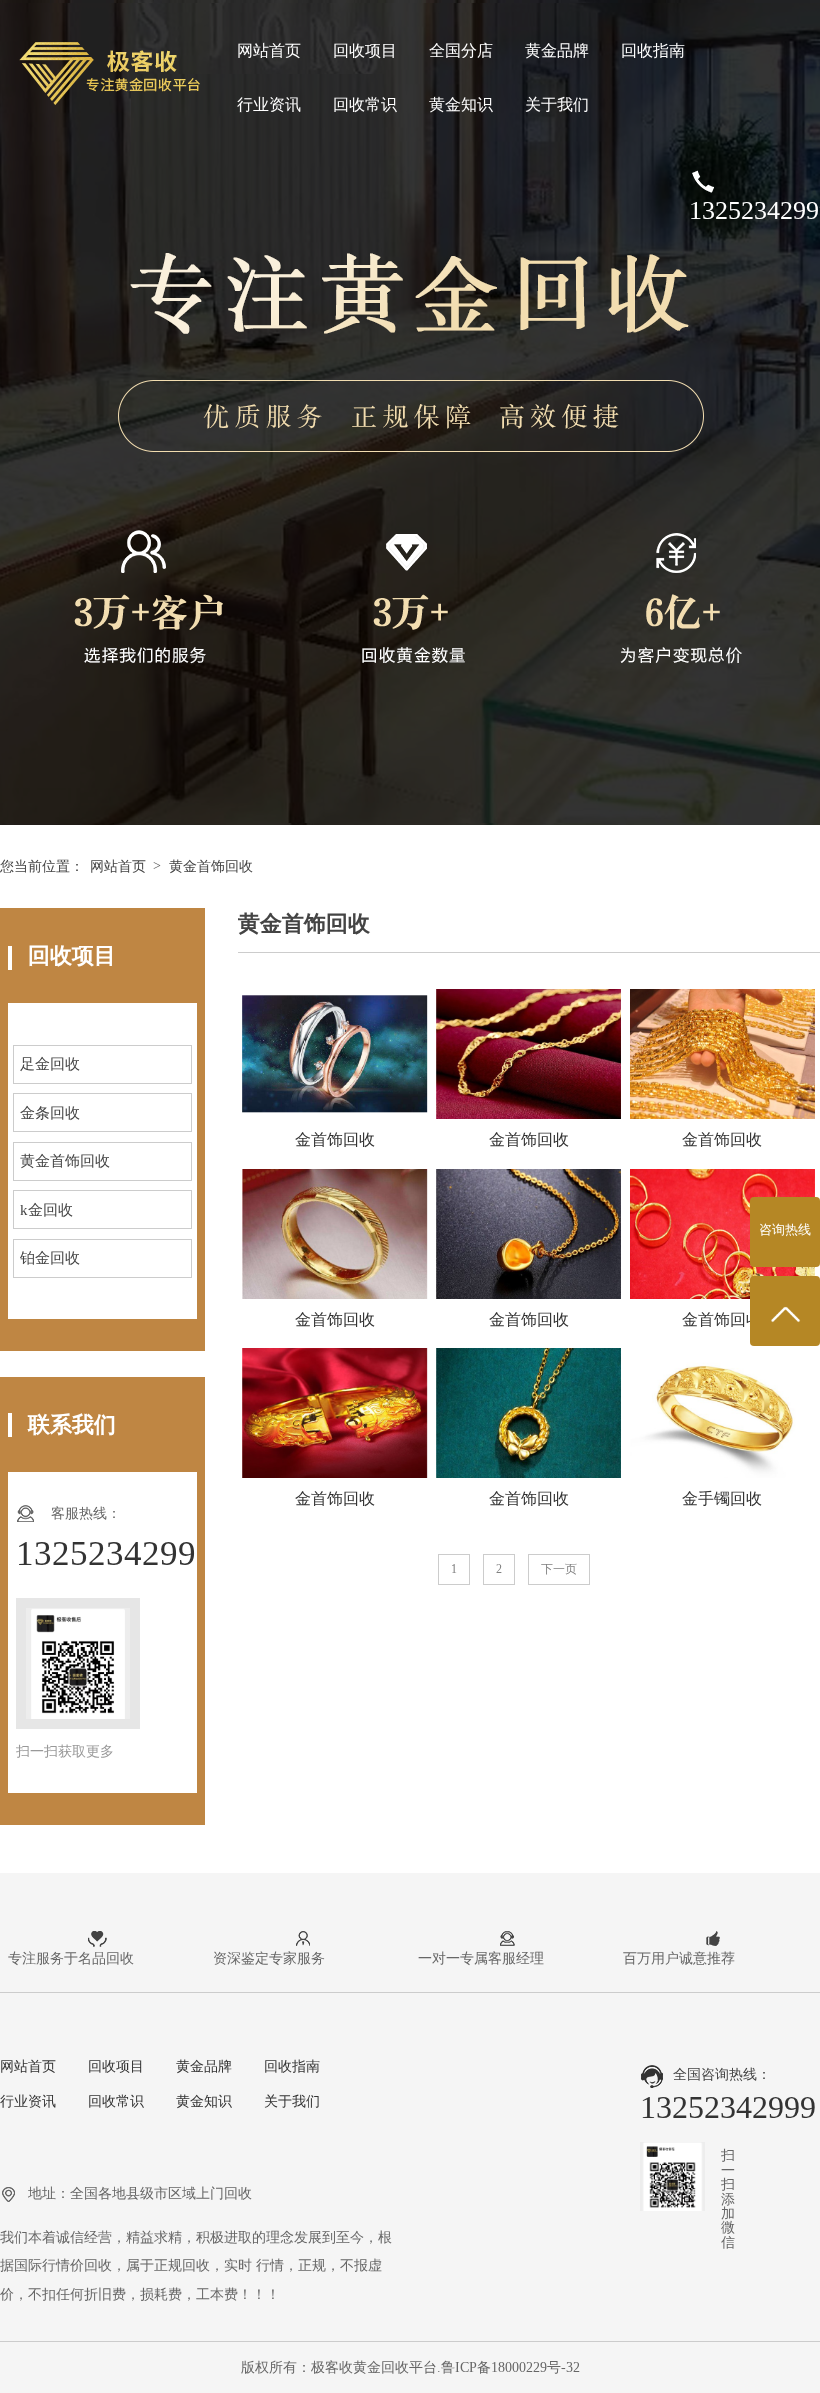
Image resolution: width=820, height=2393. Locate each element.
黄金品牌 (557, 50)
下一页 (559, 1569)
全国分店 (461, 50)
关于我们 (557, 104)
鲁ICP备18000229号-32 (510, 2367)
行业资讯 (269, 104)
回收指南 (653, 50)
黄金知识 (461, 104)
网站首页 (269, 50)
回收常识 (365, 104)
